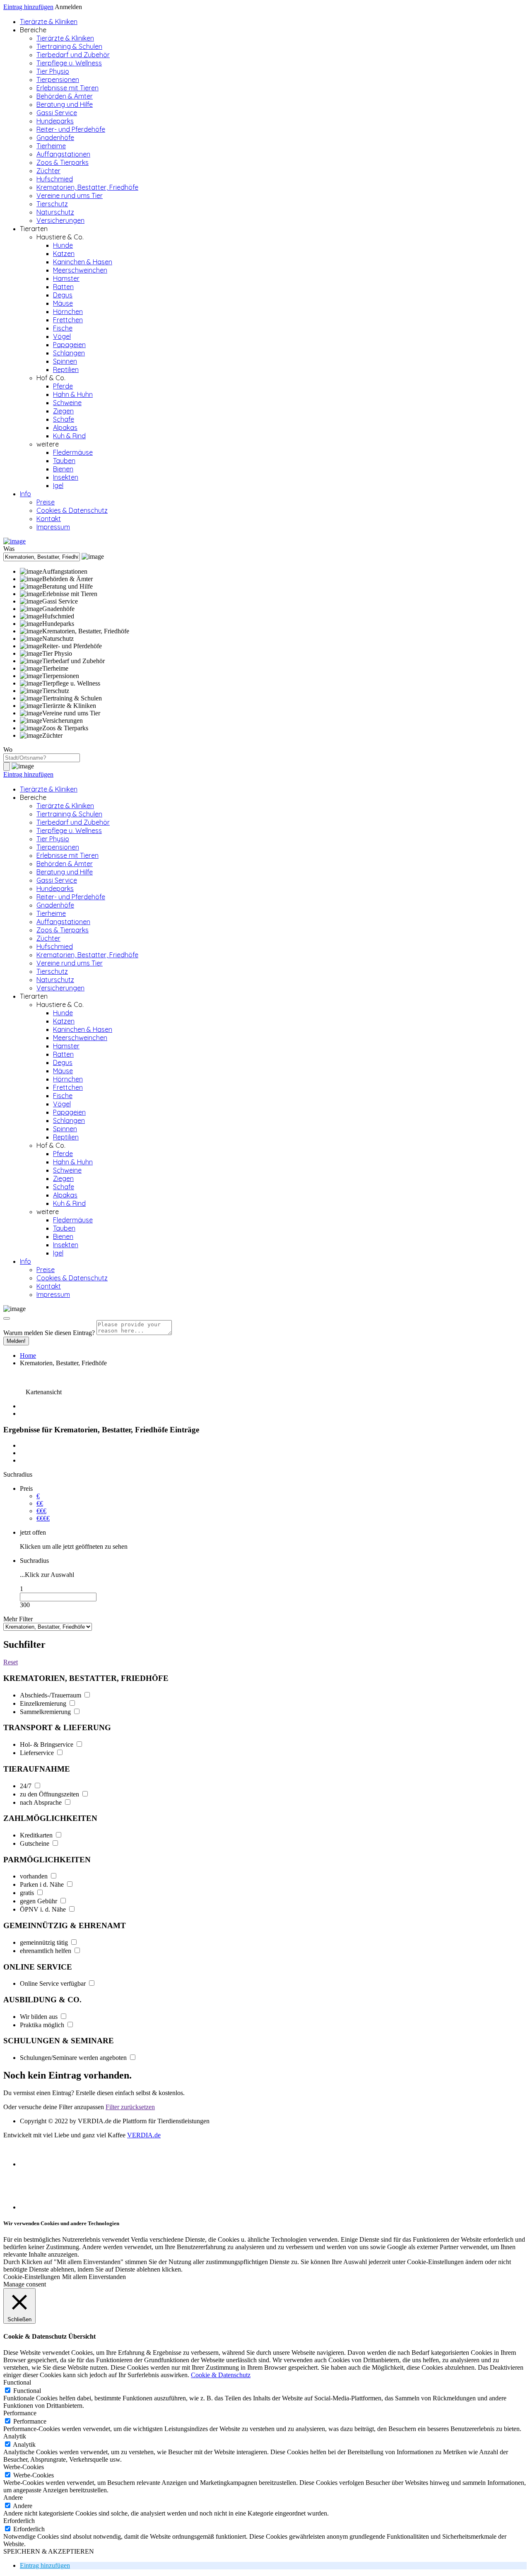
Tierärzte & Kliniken (49, 22)
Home (28, 1356)
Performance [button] (20, 2413)
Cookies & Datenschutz (72, 510)
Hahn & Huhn (73, 394)
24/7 (26, 1786)
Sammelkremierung (46, 1712)
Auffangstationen (63, 154)
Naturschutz (55, 212)
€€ (40, 1503)
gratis (28, 1893)
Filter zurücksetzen (130, 2107)
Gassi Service (57, 113)
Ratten (63, 287)
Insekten (66, 477)
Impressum (53, 527)
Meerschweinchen (80, 270)
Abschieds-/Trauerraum (51, 1695)
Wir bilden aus (40, 2017)
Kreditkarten (37, 1835)
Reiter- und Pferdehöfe (71, 129)
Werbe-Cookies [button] (24, 2467)
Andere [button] (13, 2498)
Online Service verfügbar (54, 1983)
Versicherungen (60, 220)
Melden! (16, 1341)
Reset (11, 1662)
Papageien (69, 345)
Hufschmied (55, 179)
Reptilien (66, 369)
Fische (63, 328)
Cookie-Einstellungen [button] (32, 2277)
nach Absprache (42, 1802)
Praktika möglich (43, 2025)
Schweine (67, 403)
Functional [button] (17, 2382)
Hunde (63, 245)
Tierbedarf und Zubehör (73, 55)
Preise (46, 502)
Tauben (64, 461)
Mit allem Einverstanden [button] (94, 2277)
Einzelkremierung (44, 1703)
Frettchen (68, 320)
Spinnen (65, 361)
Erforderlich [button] (19, 2521)
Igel (58, 485)
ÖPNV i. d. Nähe (44, 1909)
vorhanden (35, 1876)
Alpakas (65, 427)
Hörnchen (68, 311)
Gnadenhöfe (55, 138)
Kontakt (49, 519)
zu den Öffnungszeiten (50, 1794)
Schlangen (69, 353)
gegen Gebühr (39, 1901)
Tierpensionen (58, 80)
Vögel (62, 336)
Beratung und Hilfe (65, 104)
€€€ (41, 1511)
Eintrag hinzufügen (28, 7)
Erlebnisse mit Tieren (67, 88)
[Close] (7, 1318)
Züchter (48, 171)
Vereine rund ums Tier (70, 196)
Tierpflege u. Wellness (69, 63)
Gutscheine (35, 1843)
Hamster (66, 278)
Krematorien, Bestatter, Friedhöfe (87, 187)
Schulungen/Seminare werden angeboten (74, 2058)
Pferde (63, 386)
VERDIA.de (144, 2135)
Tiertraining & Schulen (69, 46)
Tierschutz (52, 204)
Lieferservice (38, 1753)
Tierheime (51, 146)
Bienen (63, 469)
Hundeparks (55, 121)
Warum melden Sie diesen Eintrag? (49, 1333)
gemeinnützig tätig (45, 1942)
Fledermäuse (73, 452)
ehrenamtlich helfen (46, 1951)
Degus (63, 295)
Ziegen (63, 411)
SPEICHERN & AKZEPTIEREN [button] (49, 2551)
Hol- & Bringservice (47, 1744)
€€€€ (43, 1518)
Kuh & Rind (69, 436)
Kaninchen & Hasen (83, 262)
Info (25, 494)
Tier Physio (53, 71)
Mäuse (63, 303)
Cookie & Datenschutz (221, 2375)
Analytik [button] (15, 2436)
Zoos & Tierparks (63, 162)
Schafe (64, 419)
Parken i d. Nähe (43, 1884)
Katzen (64, 253)
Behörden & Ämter (65, 96)
